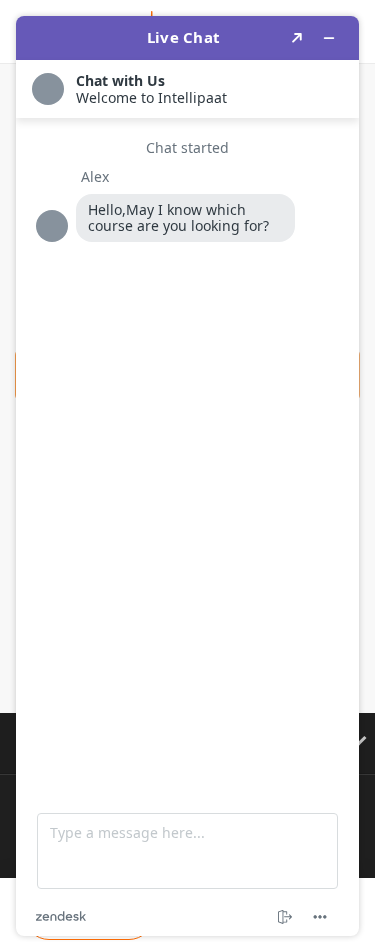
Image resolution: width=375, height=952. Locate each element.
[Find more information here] (187, 476)
